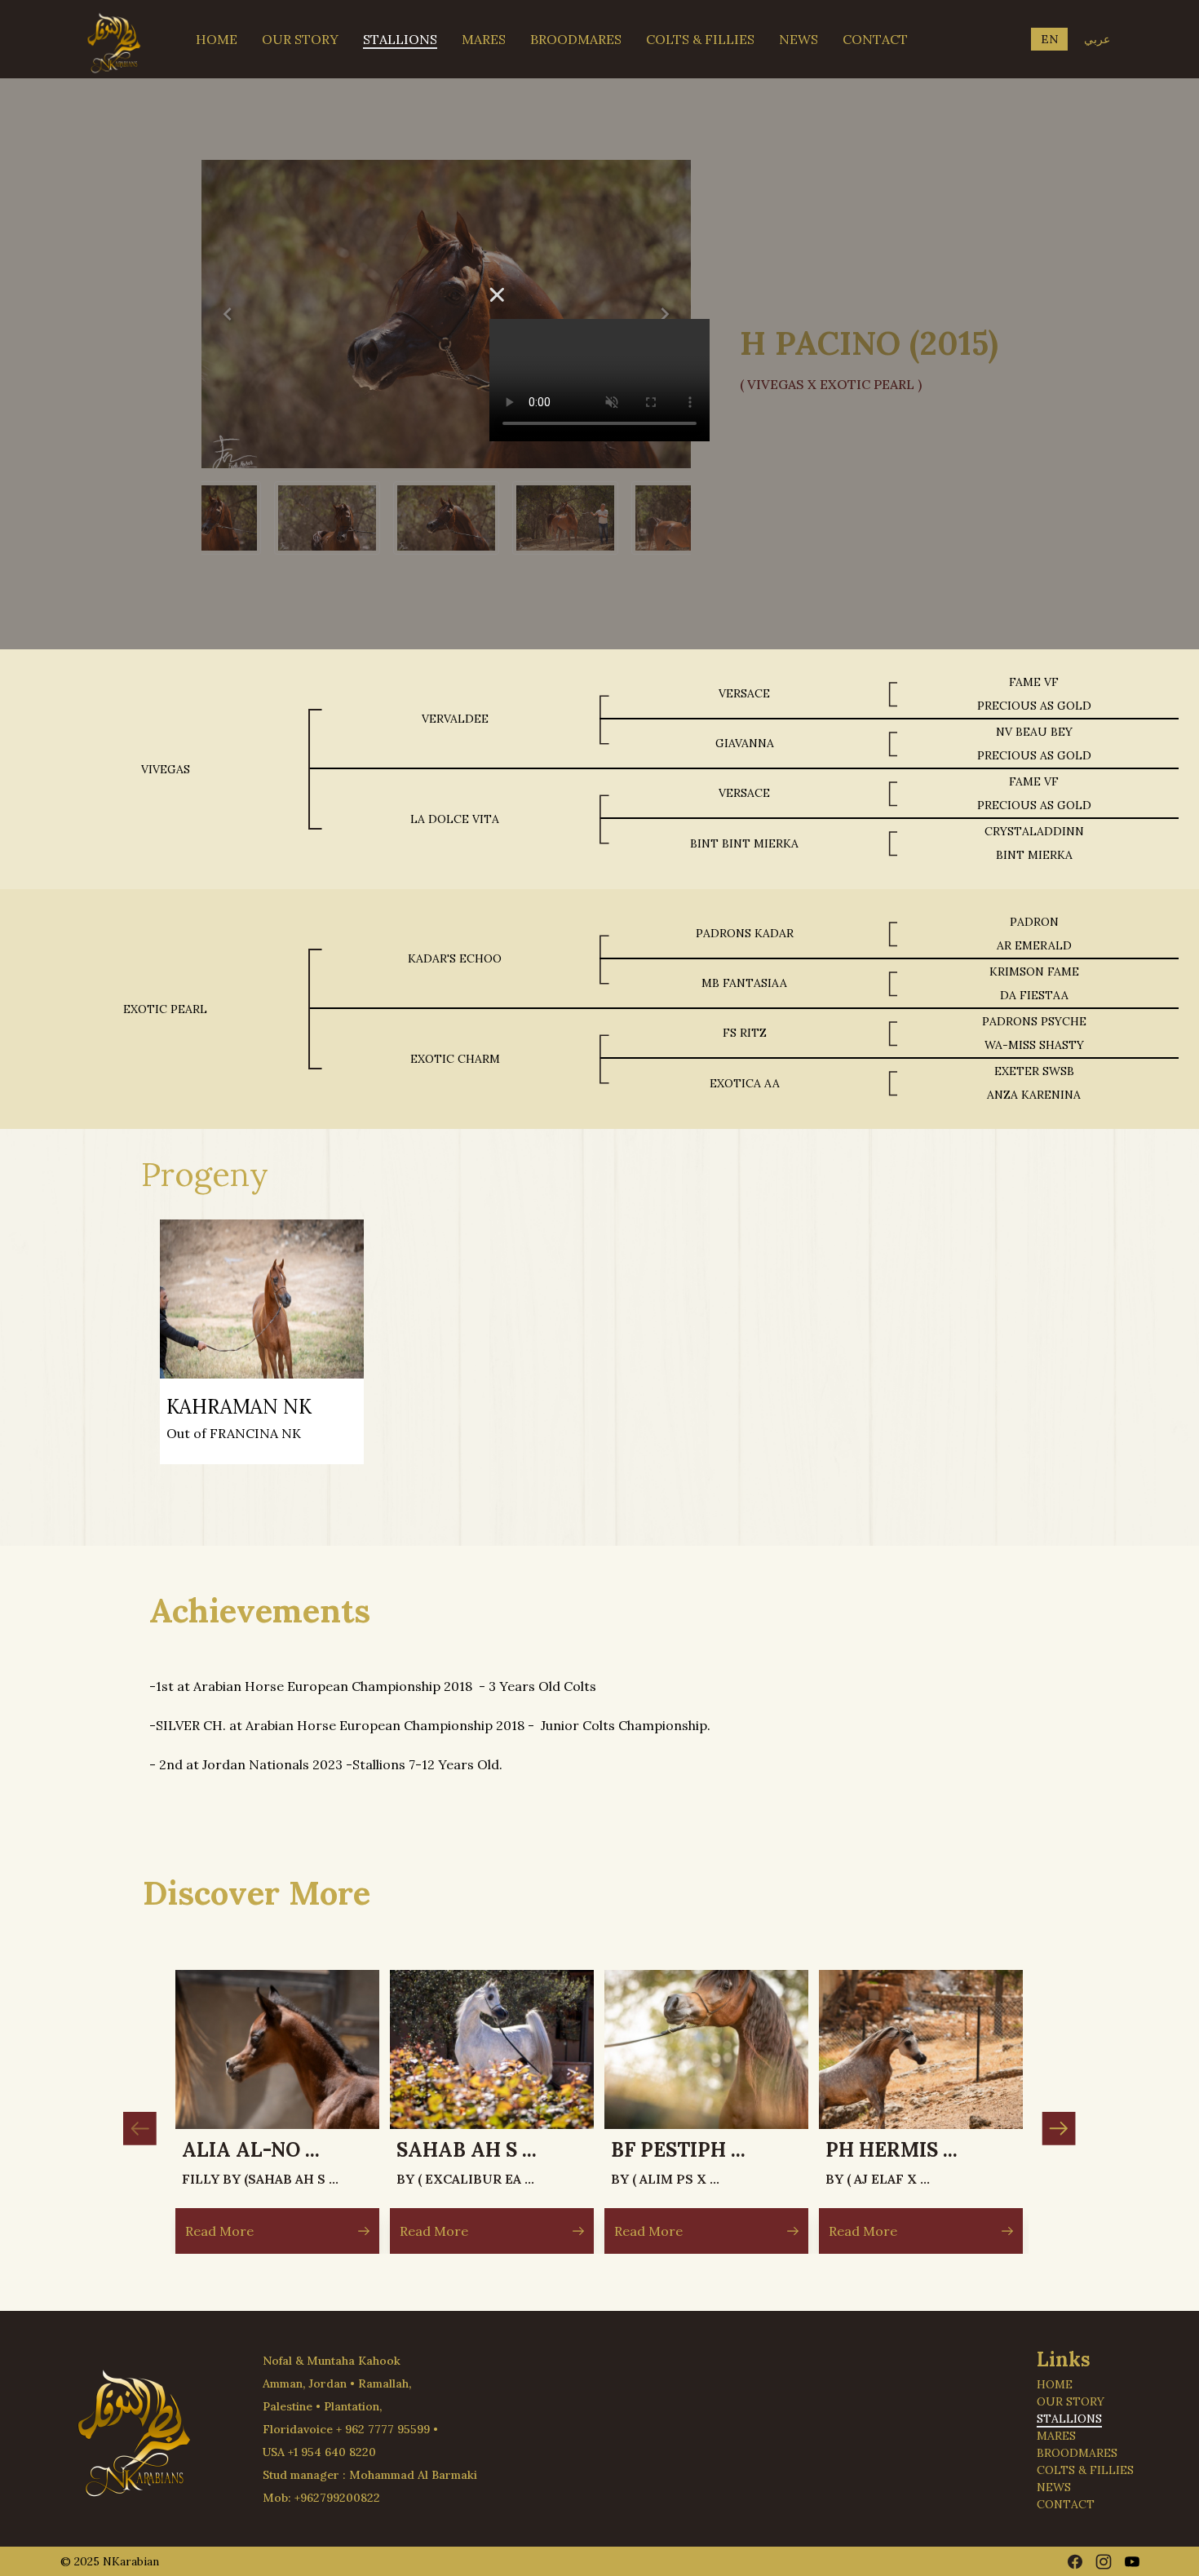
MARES (484, 39)
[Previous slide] (140, 2129)
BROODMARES (576, 39)
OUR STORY (300, 39)
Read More (220, 2231)
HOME (217, 39)
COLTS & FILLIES (700, 39)
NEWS (799, 39)
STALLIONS (400, 39)
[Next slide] (1059, 2129)
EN (1049, 39)
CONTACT (875, 39)
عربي (1097, 39)
